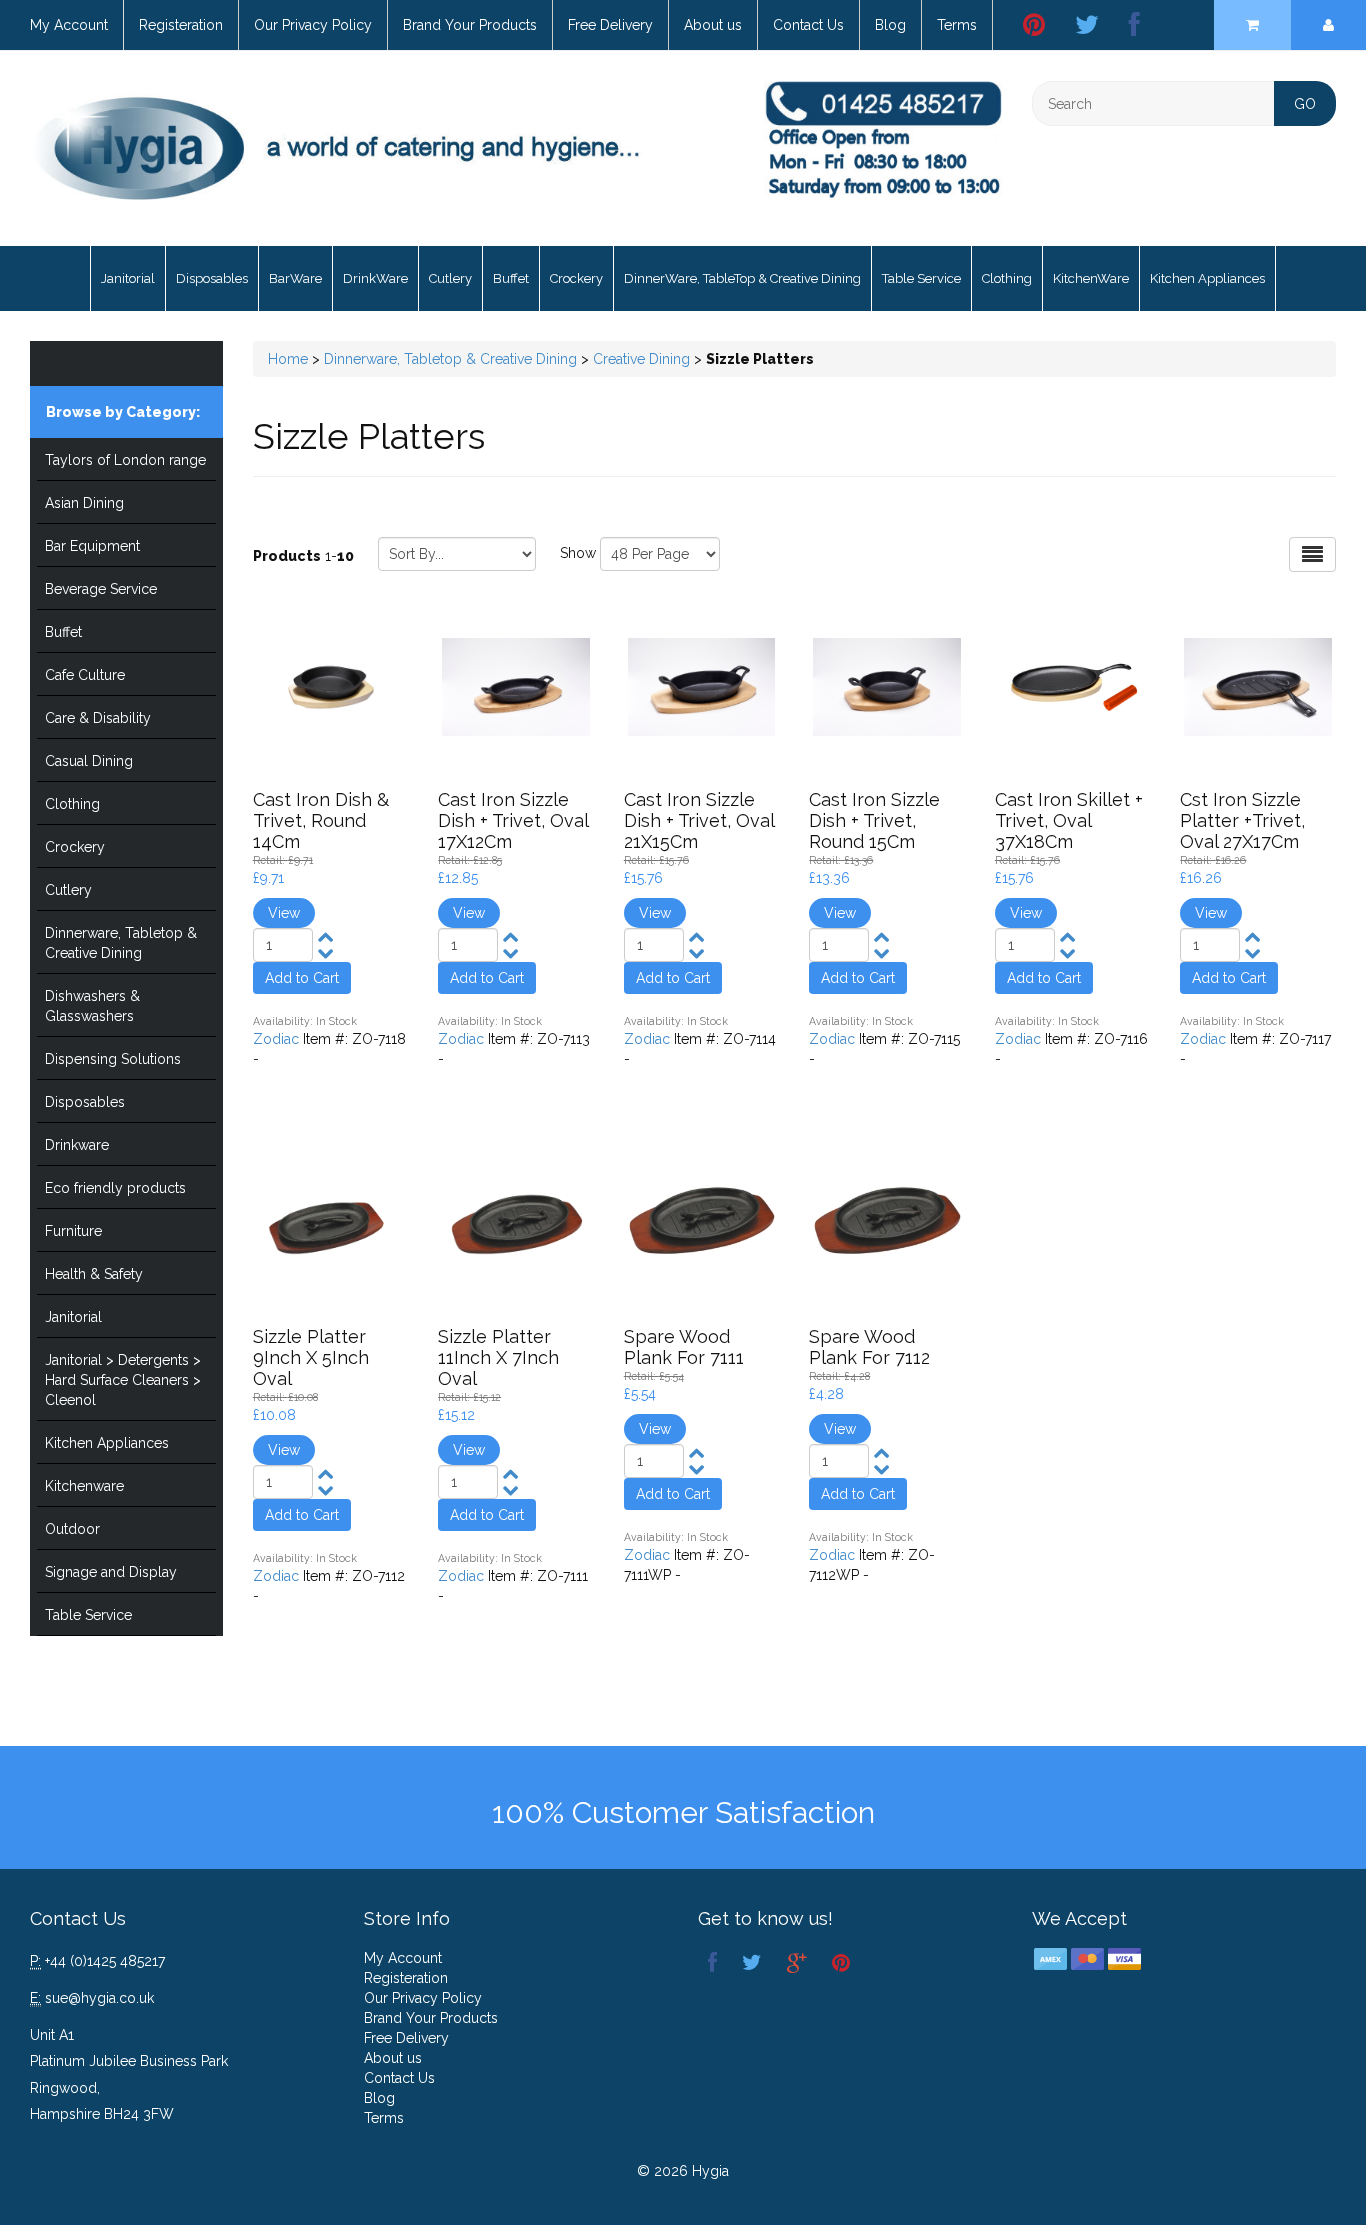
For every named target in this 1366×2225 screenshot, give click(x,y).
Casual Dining (89, 761)
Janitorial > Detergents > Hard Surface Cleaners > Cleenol (123, 1380)
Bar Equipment (92, 546)
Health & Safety (94, 1274)
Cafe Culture (85, 675)
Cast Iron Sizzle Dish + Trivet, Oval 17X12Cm (513, 820)
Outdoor (72, 1529)
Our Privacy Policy (313, 25)
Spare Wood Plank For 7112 (869, 1347)
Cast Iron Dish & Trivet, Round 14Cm (321, 820)
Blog (890, 25)
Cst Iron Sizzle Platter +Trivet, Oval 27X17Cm (1242, 820)
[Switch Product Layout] (1312, 554)
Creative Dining (641, 359)
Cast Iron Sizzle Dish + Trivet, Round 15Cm (874, 820)
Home (288, 359)
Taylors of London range (125, 460)
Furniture (73, 1231)
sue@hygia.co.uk (99, 1998)
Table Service (921, 278)
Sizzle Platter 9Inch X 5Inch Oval (311, 1357)
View (284, 913)
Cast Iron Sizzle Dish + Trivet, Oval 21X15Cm (699, 820)
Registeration (181, 25)
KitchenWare (1091, 278)
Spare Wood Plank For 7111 (684, 1347)
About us (713, 25)
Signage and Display (111, 1572)
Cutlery (450, 278)
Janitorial (128, 278)
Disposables (212, 278)
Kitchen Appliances (1207, 278)
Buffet (511, 278)
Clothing (1007, 278)
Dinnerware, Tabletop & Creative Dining (121, 943)
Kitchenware (84, 1486)
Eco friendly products (115, 1188)
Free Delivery (610, 25)
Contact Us (808, 25)
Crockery (576, 278)
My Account (69, 25)
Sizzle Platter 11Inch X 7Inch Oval (498, 1357)
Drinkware (77, 1145)
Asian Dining (84, 503)
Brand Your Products (470, 25)
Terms (957, 25)
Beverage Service (101, 589)
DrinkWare (375, 278)
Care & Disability (98, 718)
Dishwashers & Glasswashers (92, 1006)
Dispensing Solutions (113, 1059)
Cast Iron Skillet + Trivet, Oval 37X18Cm (1069, 820)
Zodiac (276, 1039)
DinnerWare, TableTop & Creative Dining (742, 278)
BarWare (295, 278)
